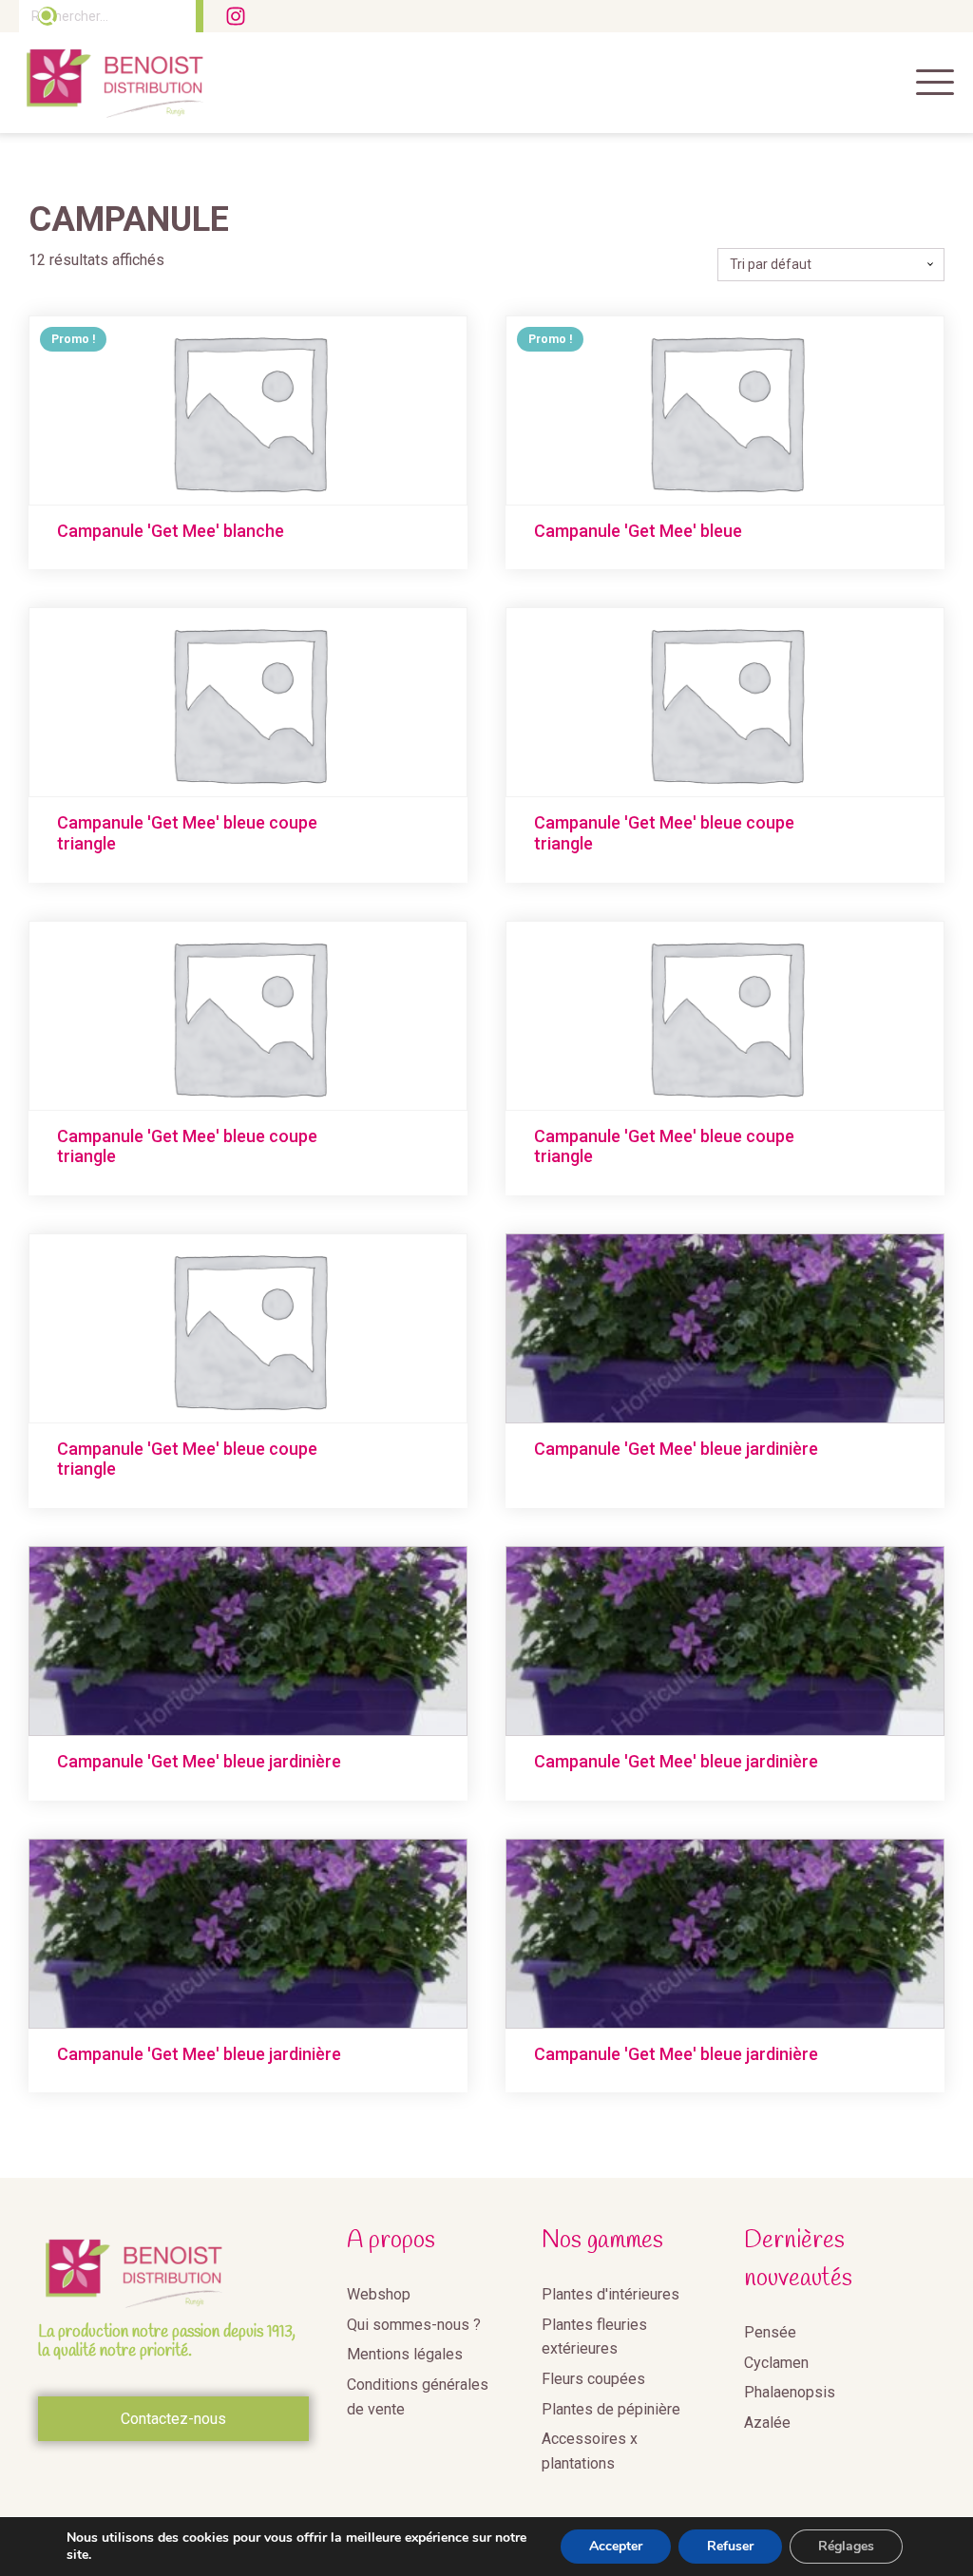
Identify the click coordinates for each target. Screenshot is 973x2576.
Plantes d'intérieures (611, 2294)
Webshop (379, 2294)
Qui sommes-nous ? (414, 2325)
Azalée (767, 2423)
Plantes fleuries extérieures (594, 2337)
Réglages (846, 2546)
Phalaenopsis (790, 2392)
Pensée (770, 2332)
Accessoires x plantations (590, 2451)
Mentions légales (405, 2354)
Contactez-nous (173, 2419)
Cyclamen (776, 2363)
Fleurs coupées (593, 2379)
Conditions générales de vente (418, 2397)
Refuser (730, 2546)
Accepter (616, 2546)
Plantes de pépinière (611, 2409)
